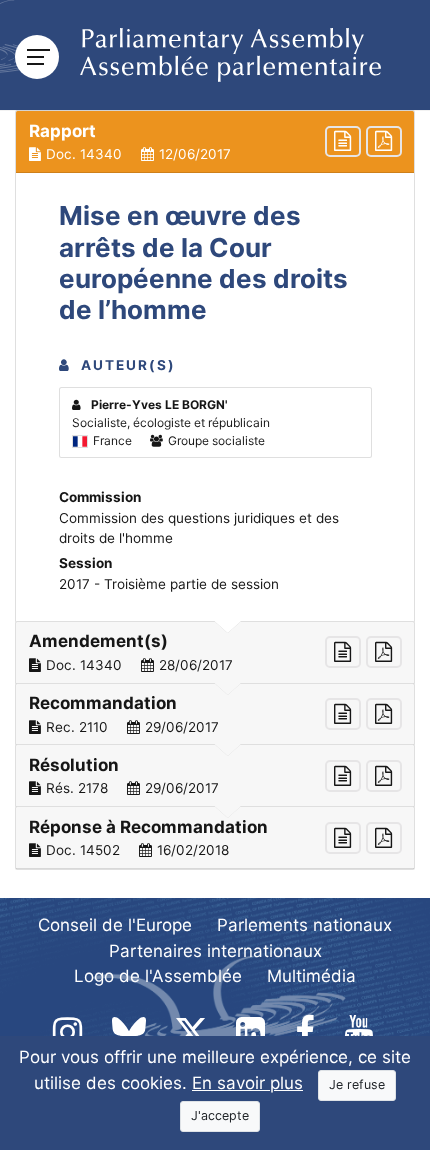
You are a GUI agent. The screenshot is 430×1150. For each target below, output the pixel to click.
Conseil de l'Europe (115, 925)
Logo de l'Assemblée (158, 976)
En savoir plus (247, 1083)
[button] (215, 142)
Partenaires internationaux (215, 951)
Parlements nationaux (304, 925)
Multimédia (311, 976)
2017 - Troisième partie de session (169, 584)
